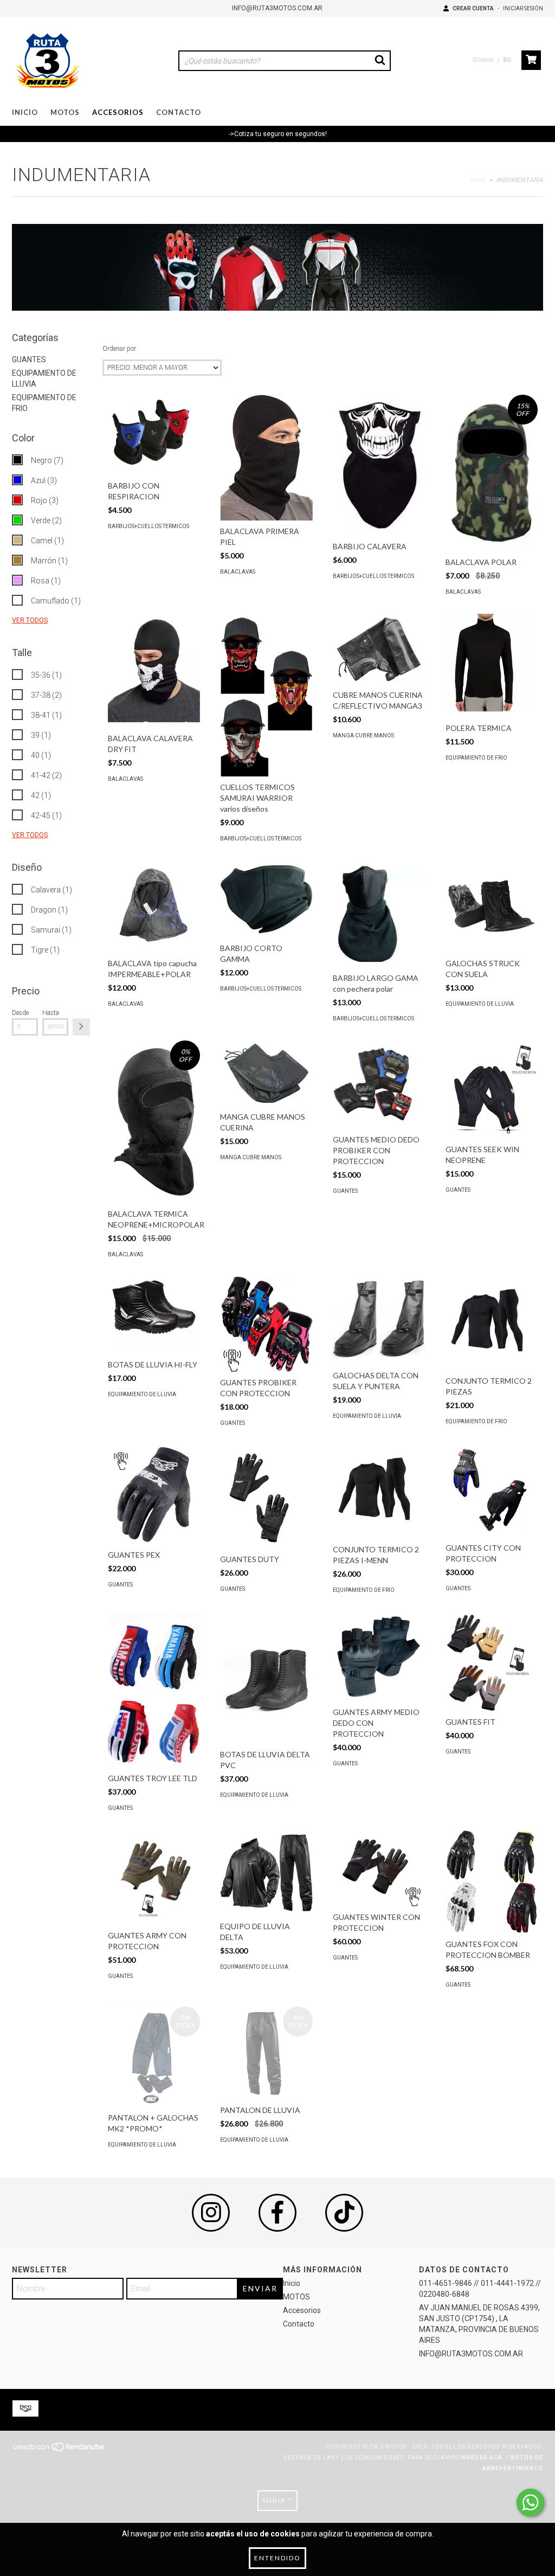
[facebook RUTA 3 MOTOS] (277, 2213)
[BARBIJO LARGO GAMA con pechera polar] (379, 914)
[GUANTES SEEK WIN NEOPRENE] (492, 1090)
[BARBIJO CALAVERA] (379, 465)
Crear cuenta (473, 8)
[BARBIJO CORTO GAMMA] (266, 899)
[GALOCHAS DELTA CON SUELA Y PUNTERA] (379, 1321)
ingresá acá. (482, 2458)
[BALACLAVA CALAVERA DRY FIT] (154, 671)
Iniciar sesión (523, 8)
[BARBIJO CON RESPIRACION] (154, 435)
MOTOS (65, 112)
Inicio (25, 112)
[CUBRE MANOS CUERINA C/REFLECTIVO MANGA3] (379, 649)
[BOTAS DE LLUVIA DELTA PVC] (266, 1678)
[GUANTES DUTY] (266, 1497)
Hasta (51, 1013)
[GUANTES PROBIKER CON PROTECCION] (266, 1324)
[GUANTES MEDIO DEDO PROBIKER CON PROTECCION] (379, 1085)
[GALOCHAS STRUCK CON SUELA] (492, 907)
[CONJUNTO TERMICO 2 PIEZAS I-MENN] (379, 1492)
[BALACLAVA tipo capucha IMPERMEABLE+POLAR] (154, 907)
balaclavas (238, 572)
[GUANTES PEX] (154, 1495)
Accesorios (118, 112)
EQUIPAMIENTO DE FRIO (476, 758)
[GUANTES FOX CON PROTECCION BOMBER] (492, 1882)
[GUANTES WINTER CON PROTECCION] (379, 1868)
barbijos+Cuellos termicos (149, 526)
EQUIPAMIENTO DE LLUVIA (480, 1004)
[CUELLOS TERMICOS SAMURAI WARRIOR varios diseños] (266, 696)
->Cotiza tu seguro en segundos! (278, 134)
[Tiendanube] (59, 2450)
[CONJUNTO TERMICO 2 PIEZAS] (492, 1323)
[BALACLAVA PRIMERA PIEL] (266, 458)
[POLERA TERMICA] (492, 666)
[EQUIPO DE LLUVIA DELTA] (266, 1873)
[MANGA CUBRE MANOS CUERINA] (266, 1073)
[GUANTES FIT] (492, 1662)
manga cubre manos (363, 735)
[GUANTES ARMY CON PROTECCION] (154, 1877)
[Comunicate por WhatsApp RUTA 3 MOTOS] (530, 2503)
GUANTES (29, 359)
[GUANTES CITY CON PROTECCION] (492, 1491)
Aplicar (81, 1027)
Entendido (277, 2558)
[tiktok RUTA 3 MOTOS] (344, 2213)
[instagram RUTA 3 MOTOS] (211, 2213)
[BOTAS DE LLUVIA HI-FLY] (154, 1315)
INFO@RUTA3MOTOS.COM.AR (277, 8)
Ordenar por (119, 349)
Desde (20, 1013)
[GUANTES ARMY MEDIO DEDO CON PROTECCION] (379, 1657)
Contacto (179, 112)
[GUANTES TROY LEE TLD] (154, 1690)
